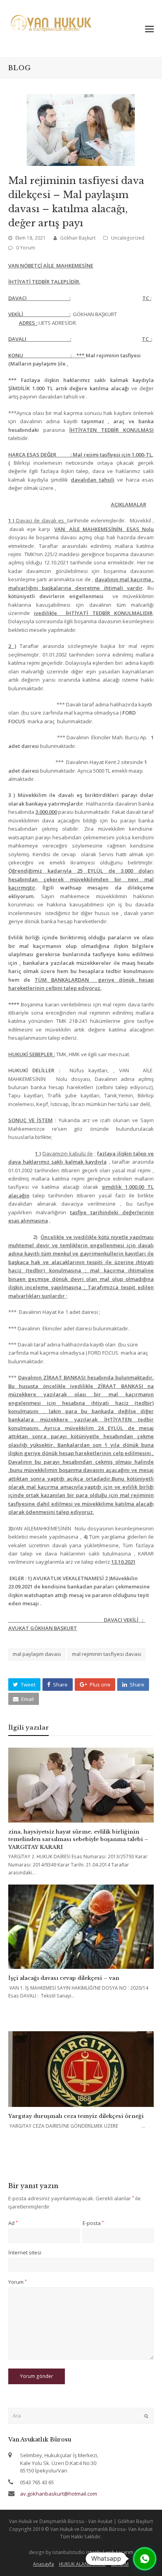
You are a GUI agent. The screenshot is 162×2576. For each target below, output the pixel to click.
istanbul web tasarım (110, 2552)
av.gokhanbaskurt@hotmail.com (59, 2494)
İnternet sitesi (25, 2252)
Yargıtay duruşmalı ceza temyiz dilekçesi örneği (76, 2116)
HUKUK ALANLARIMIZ (82, 2564)
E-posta (93, 2223)
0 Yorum (26, 248)
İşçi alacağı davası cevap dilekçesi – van (64, 1978)
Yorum (17, 2282)
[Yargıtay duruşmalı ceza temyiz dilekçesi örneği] (81, 2069)
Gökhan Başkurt (78, 238)
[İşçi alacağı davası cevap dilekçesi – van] (81, 1927)
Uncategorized (128, 238)
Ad (13, 2223)
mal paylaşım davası (37, 1654)
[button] (24, 1685)
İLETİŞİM (120, 2564)
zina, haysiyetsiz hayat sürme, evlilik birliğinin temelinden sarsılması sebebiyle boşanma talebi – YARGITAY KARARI (78, 1839)
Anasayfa (43, 2564)
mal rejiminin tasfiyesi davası (107, 1654)
